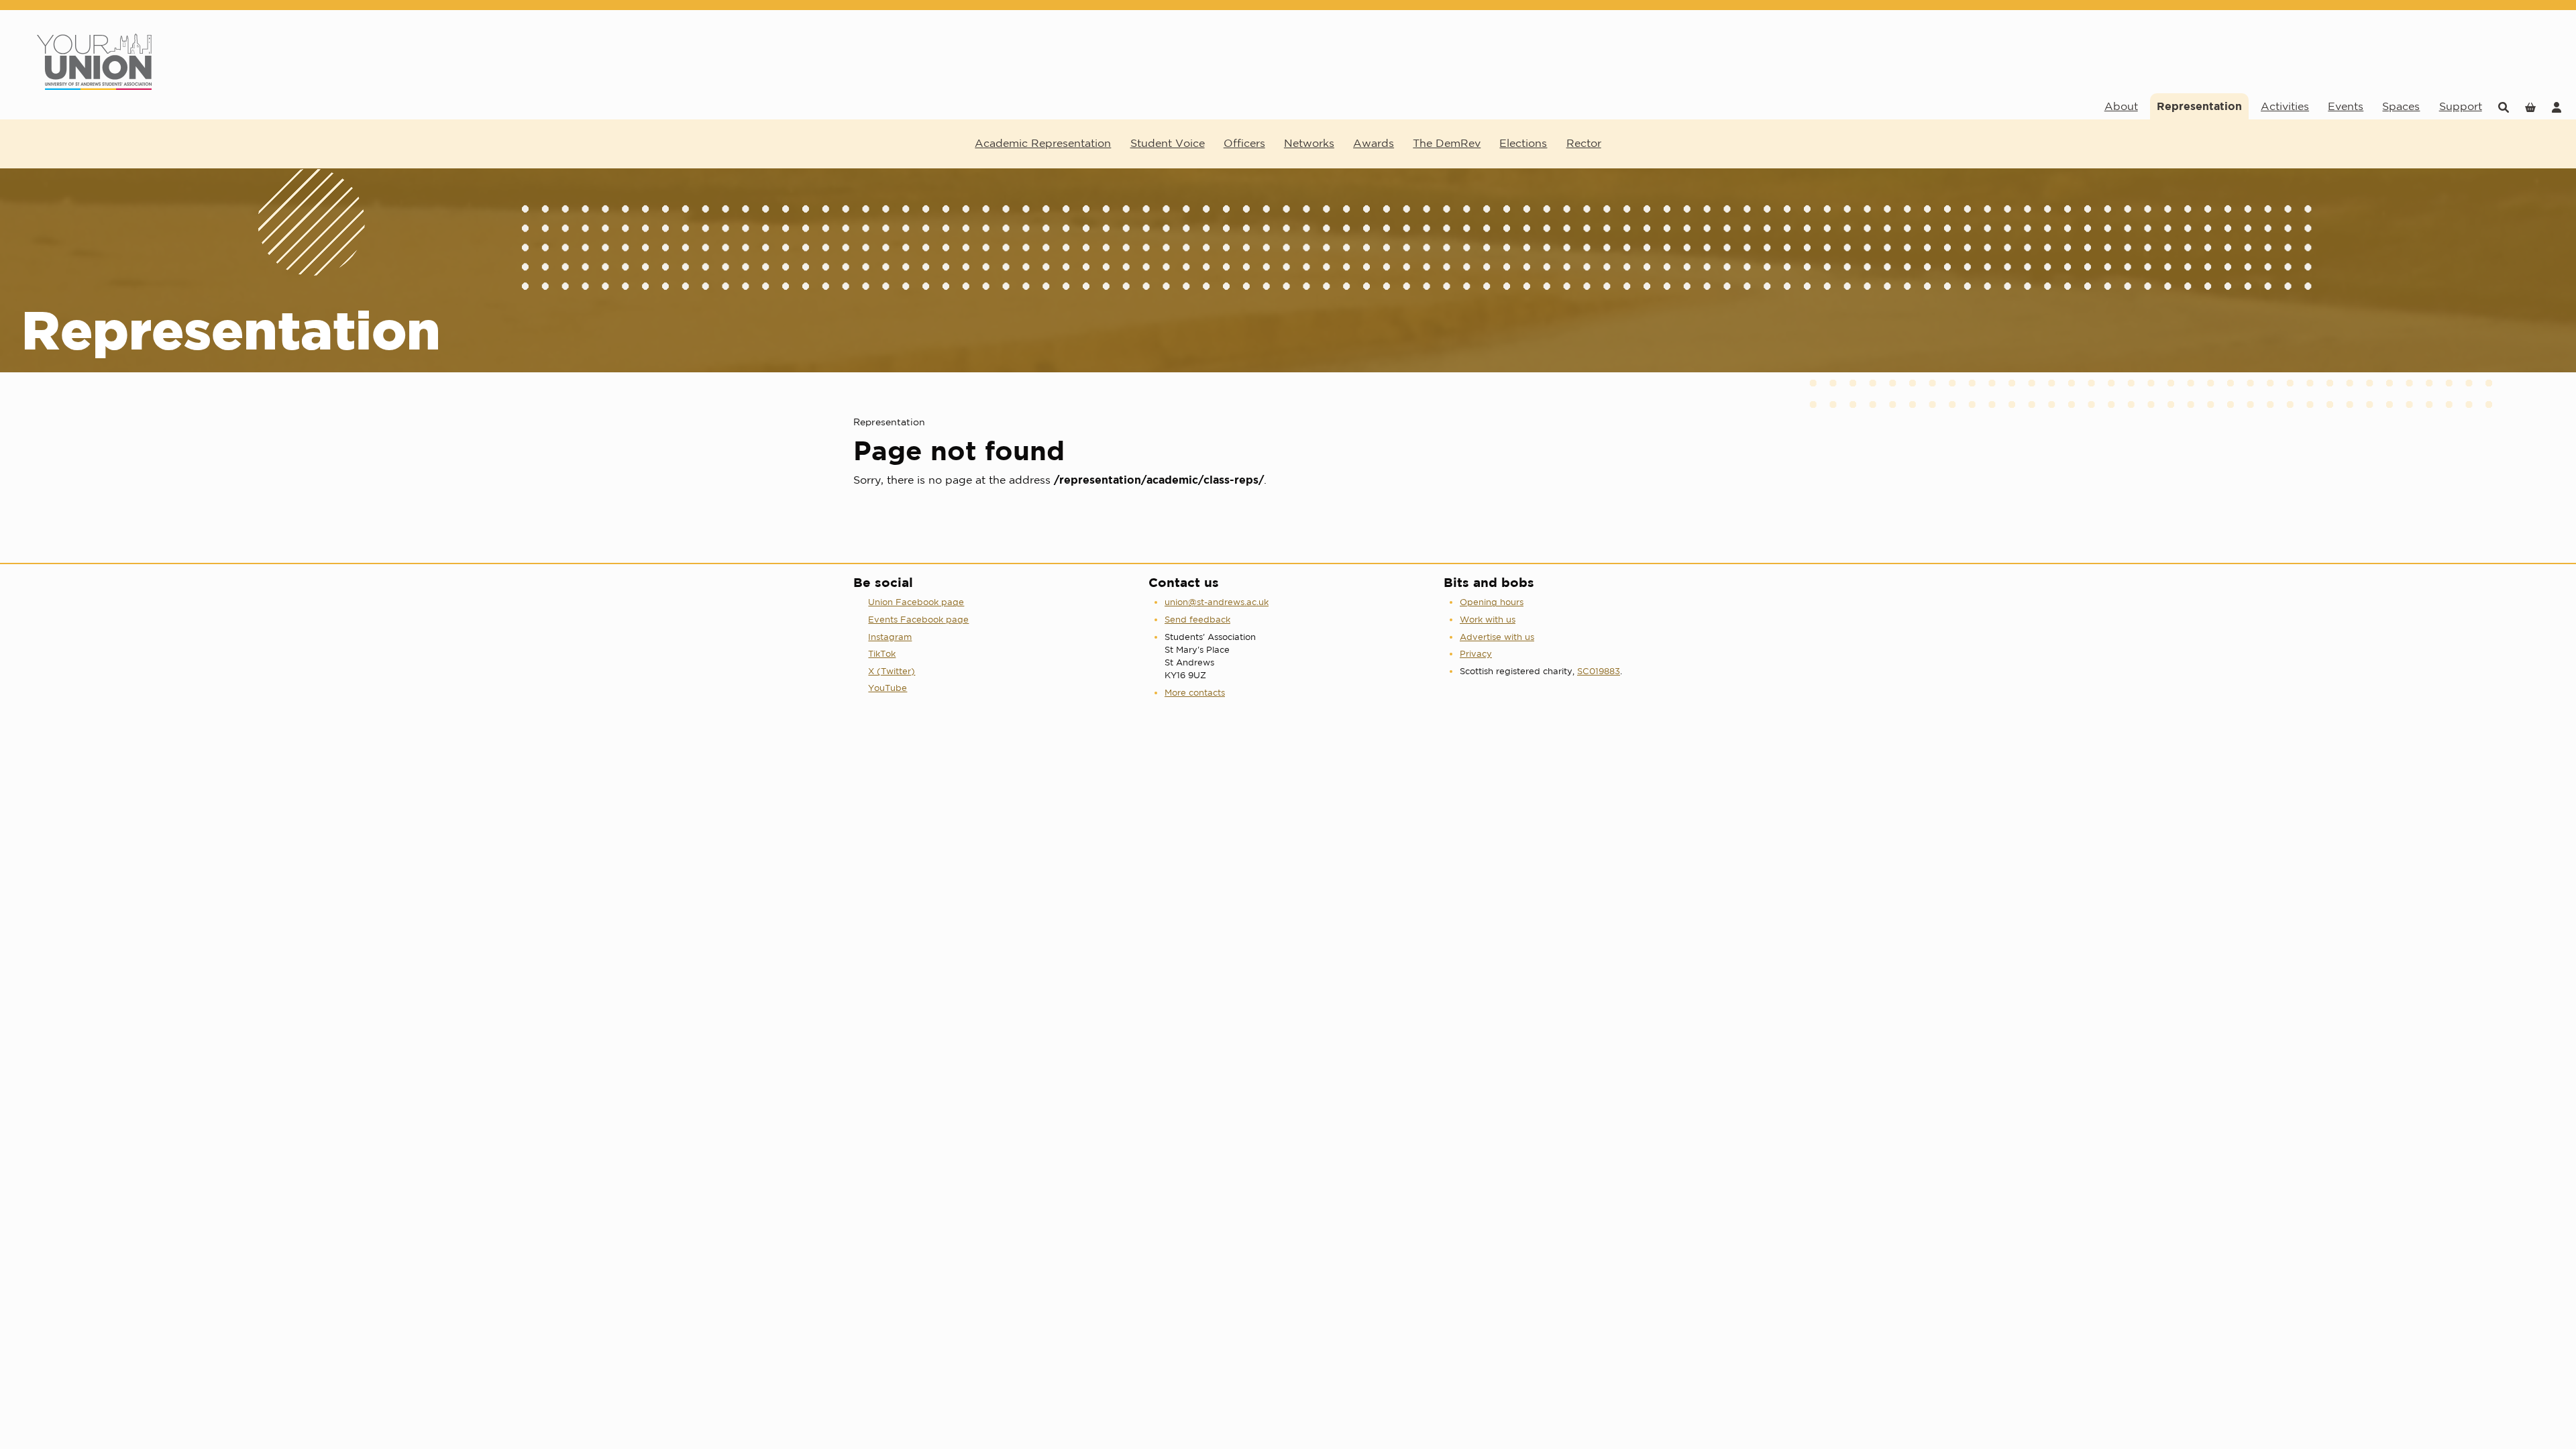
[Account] (2557, 106)
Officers (1244, 143)
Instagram (890, 637)
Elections (1523, 143)
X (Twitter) (892, 671)
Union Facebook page (916, 602)
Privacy (1476, 654)
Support (2461, 106)
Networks (1309, 143)
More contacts (1195, 693)
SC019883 (1599, 671)
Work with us (1488, 620)
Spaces (2401, 106)
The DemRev (1447, 143)
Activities (2285, 106)
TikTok (882, 654)
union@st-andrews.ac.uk (1217, 602)
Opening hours (1492, 602)
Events (2346, 106)
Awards (1374, 143)
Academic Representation (1043, 143)
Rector (1584, 143)
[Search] (2504, 106)
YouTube (888, 688)
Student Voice (1168, 143)
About (2121, 106)
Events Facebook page (918, 620)
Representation (2199, 106)
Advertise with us (1497, 637)
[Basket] (2530, 106)
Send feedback (1197, 620)
